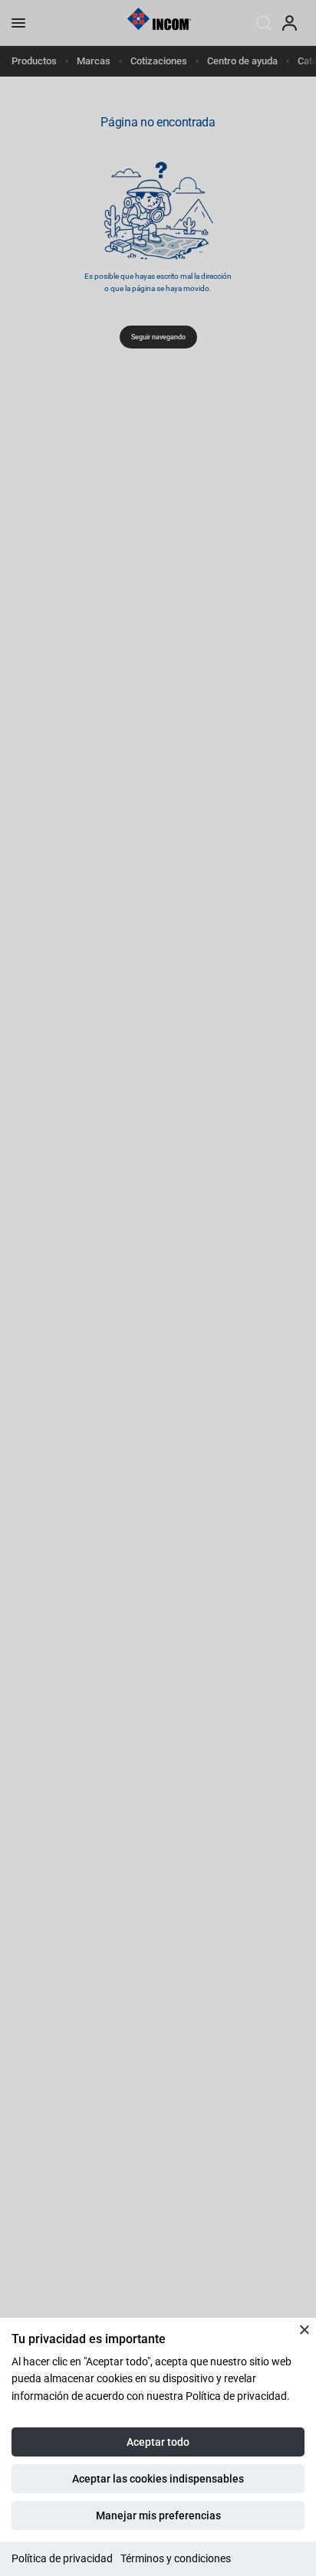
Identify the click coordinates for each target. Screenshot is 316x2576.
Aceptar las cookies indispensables (158, 2479)
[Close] (304, 2329)
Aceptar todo (158, 2442)
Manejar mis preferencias (158, 2515)
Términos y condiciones (176, 2558)
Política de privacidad (62, 2558)
